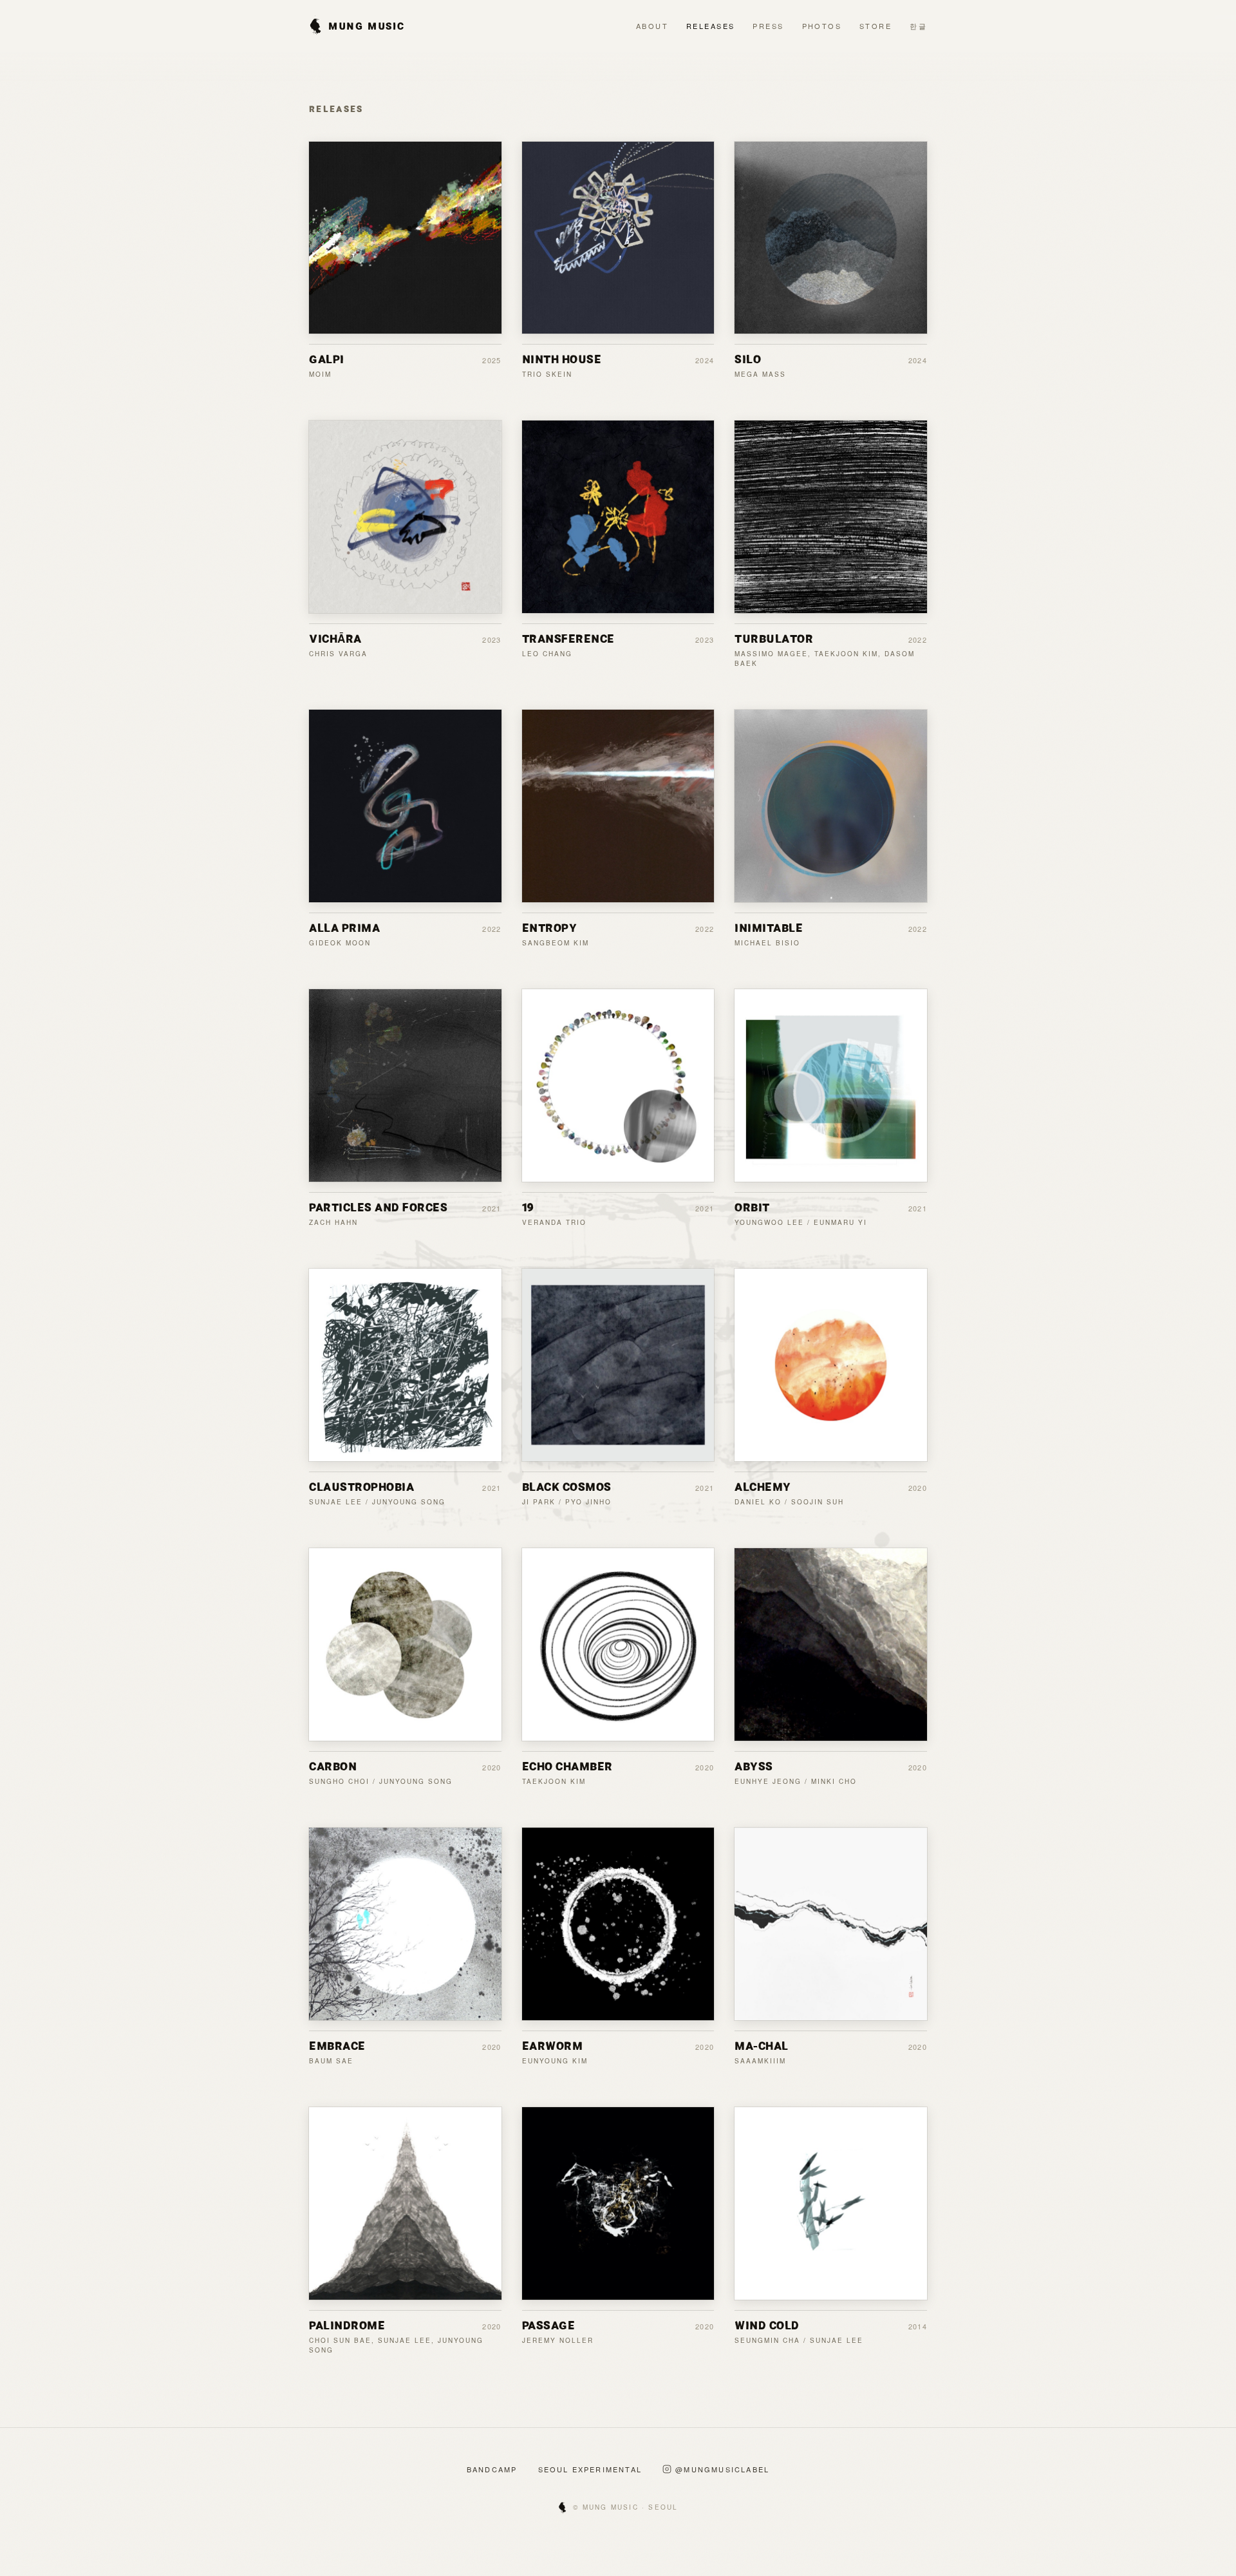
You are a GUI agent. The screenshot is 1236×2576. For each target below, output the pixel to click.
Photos (822, 26)
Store (876, 26)
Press (768, 26)
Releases (710, 26)
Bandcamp (492, 2469)
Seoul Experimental (590, 2469)
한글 (918, 26)
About (652, 26)
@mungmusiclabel (722, 2469)
